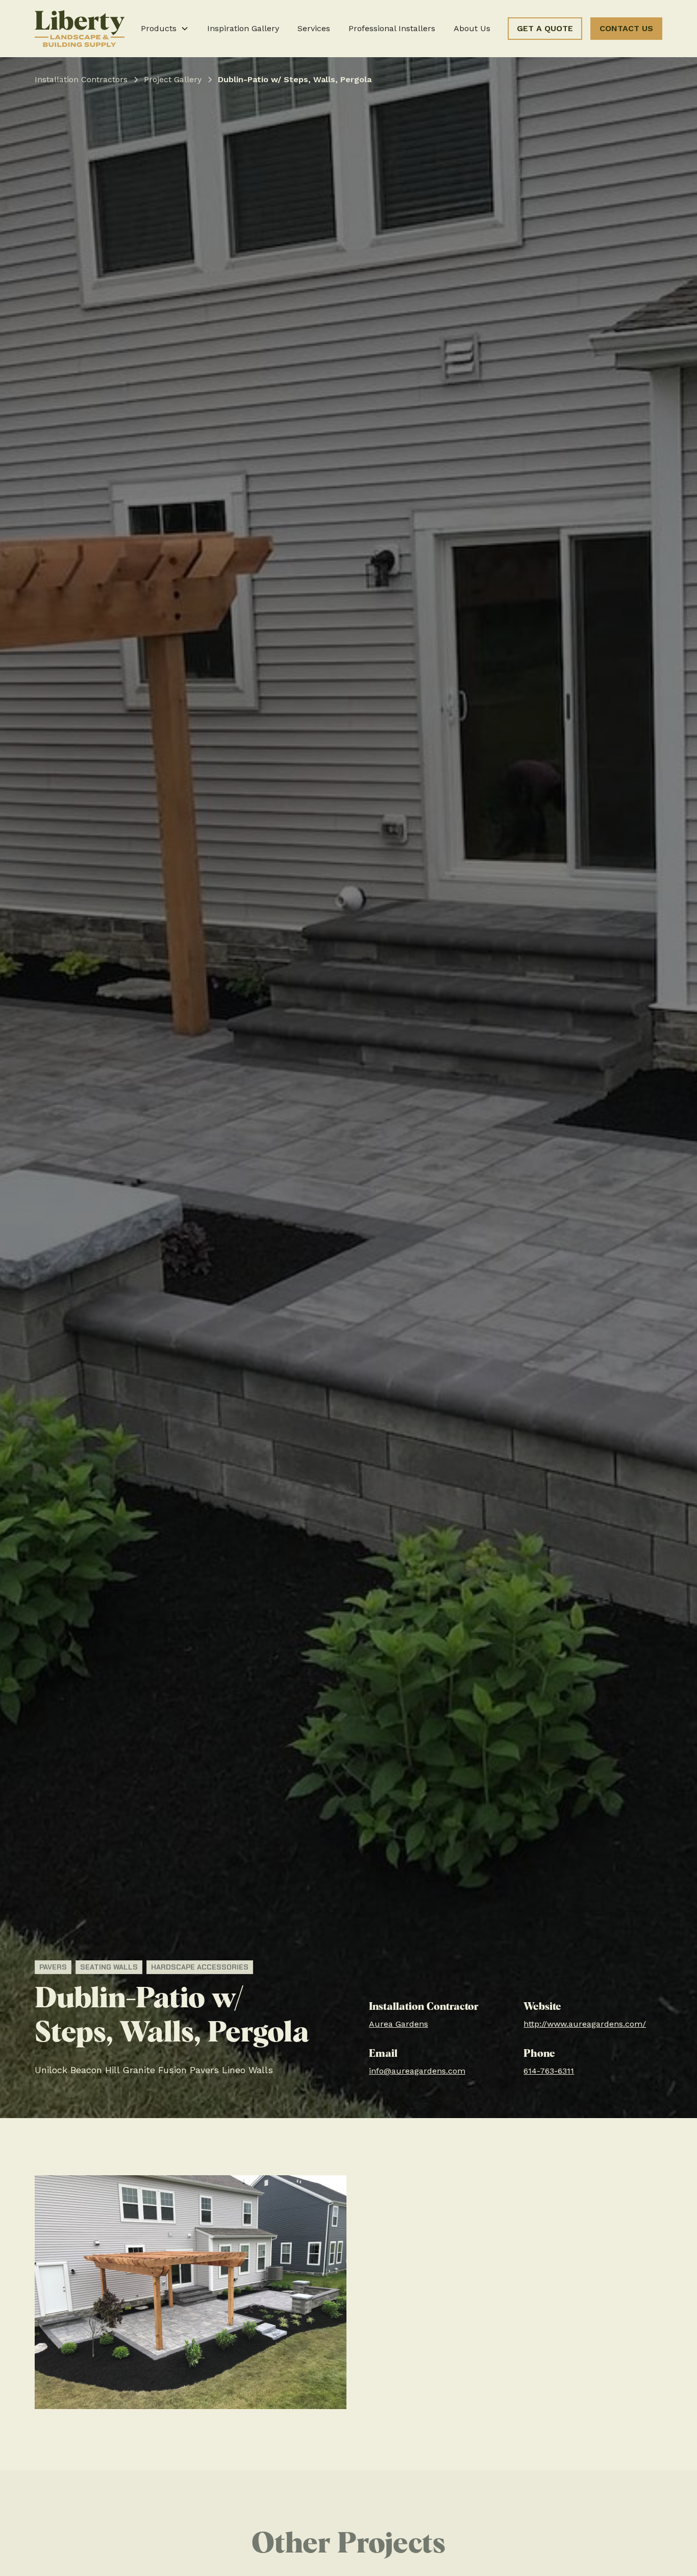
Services (314, 28)
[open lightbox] (191, 2292)
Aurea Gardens (399, 2024)
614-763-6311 (549, 2071)
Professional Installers (392, 28)
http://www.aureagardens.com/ (585, 2024)
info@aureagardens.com (417, 2071)
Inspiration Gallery (243, 28)
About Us (472, 28)
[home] (80, 29)
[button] (165, 29)
